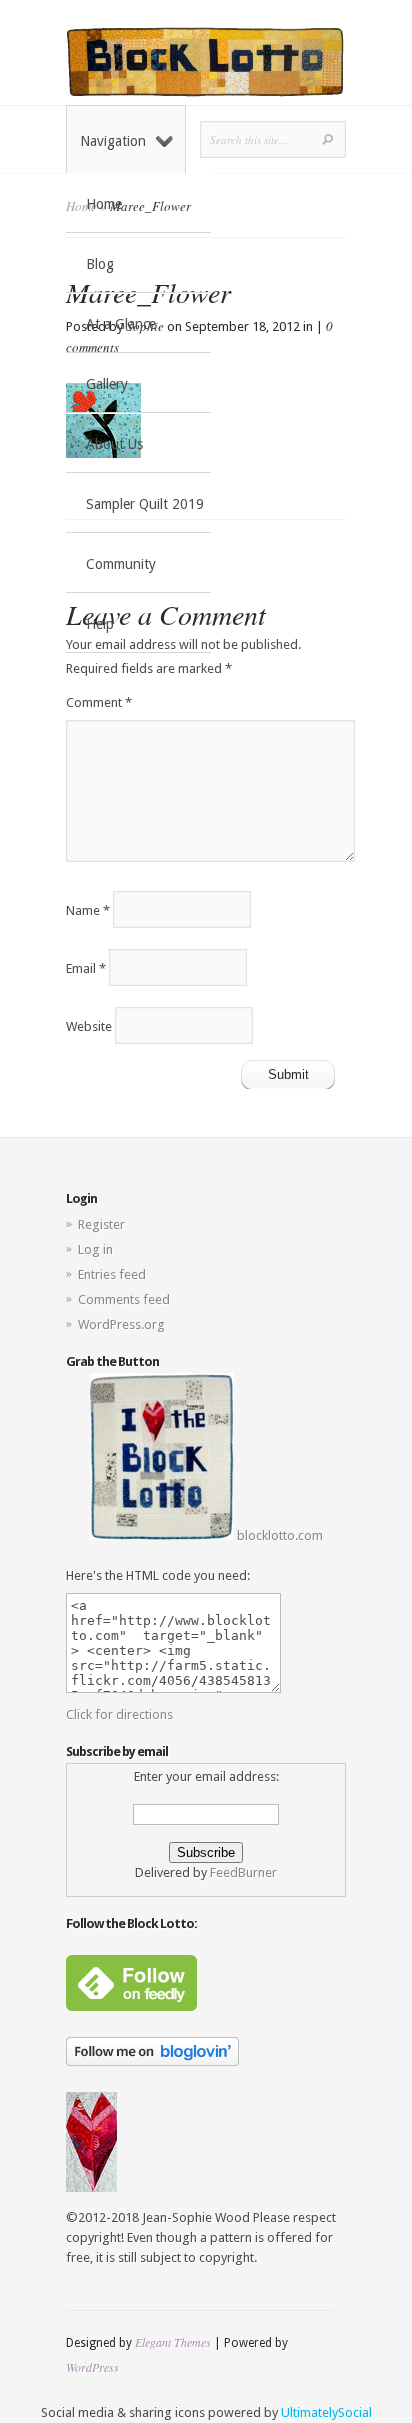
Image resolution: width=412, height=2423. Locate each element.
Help (100, 624)
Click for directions (119, 1714)
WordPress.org (121, 1324)
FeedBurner (243, 1872)
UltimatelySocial (326, 2412)
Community (121, 564)
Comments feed (124, 1299)
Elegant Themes (173, 2342)
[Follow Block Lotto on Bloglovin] (152, 2061)
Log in (95, 1249)
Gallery (107, 384)
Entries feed (112, 1274)
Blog (100, 264)
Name (88, 909)
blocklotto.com (278, 1535)
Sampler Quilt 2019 (145, 504)
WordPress (92, 2367)
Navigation (113, 141)
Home (104, 204)
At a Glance (121, 324)
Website (89, 1025)
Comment (99, 702)
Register (101, 1224)
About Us (114, 444)
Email (86, 967)
